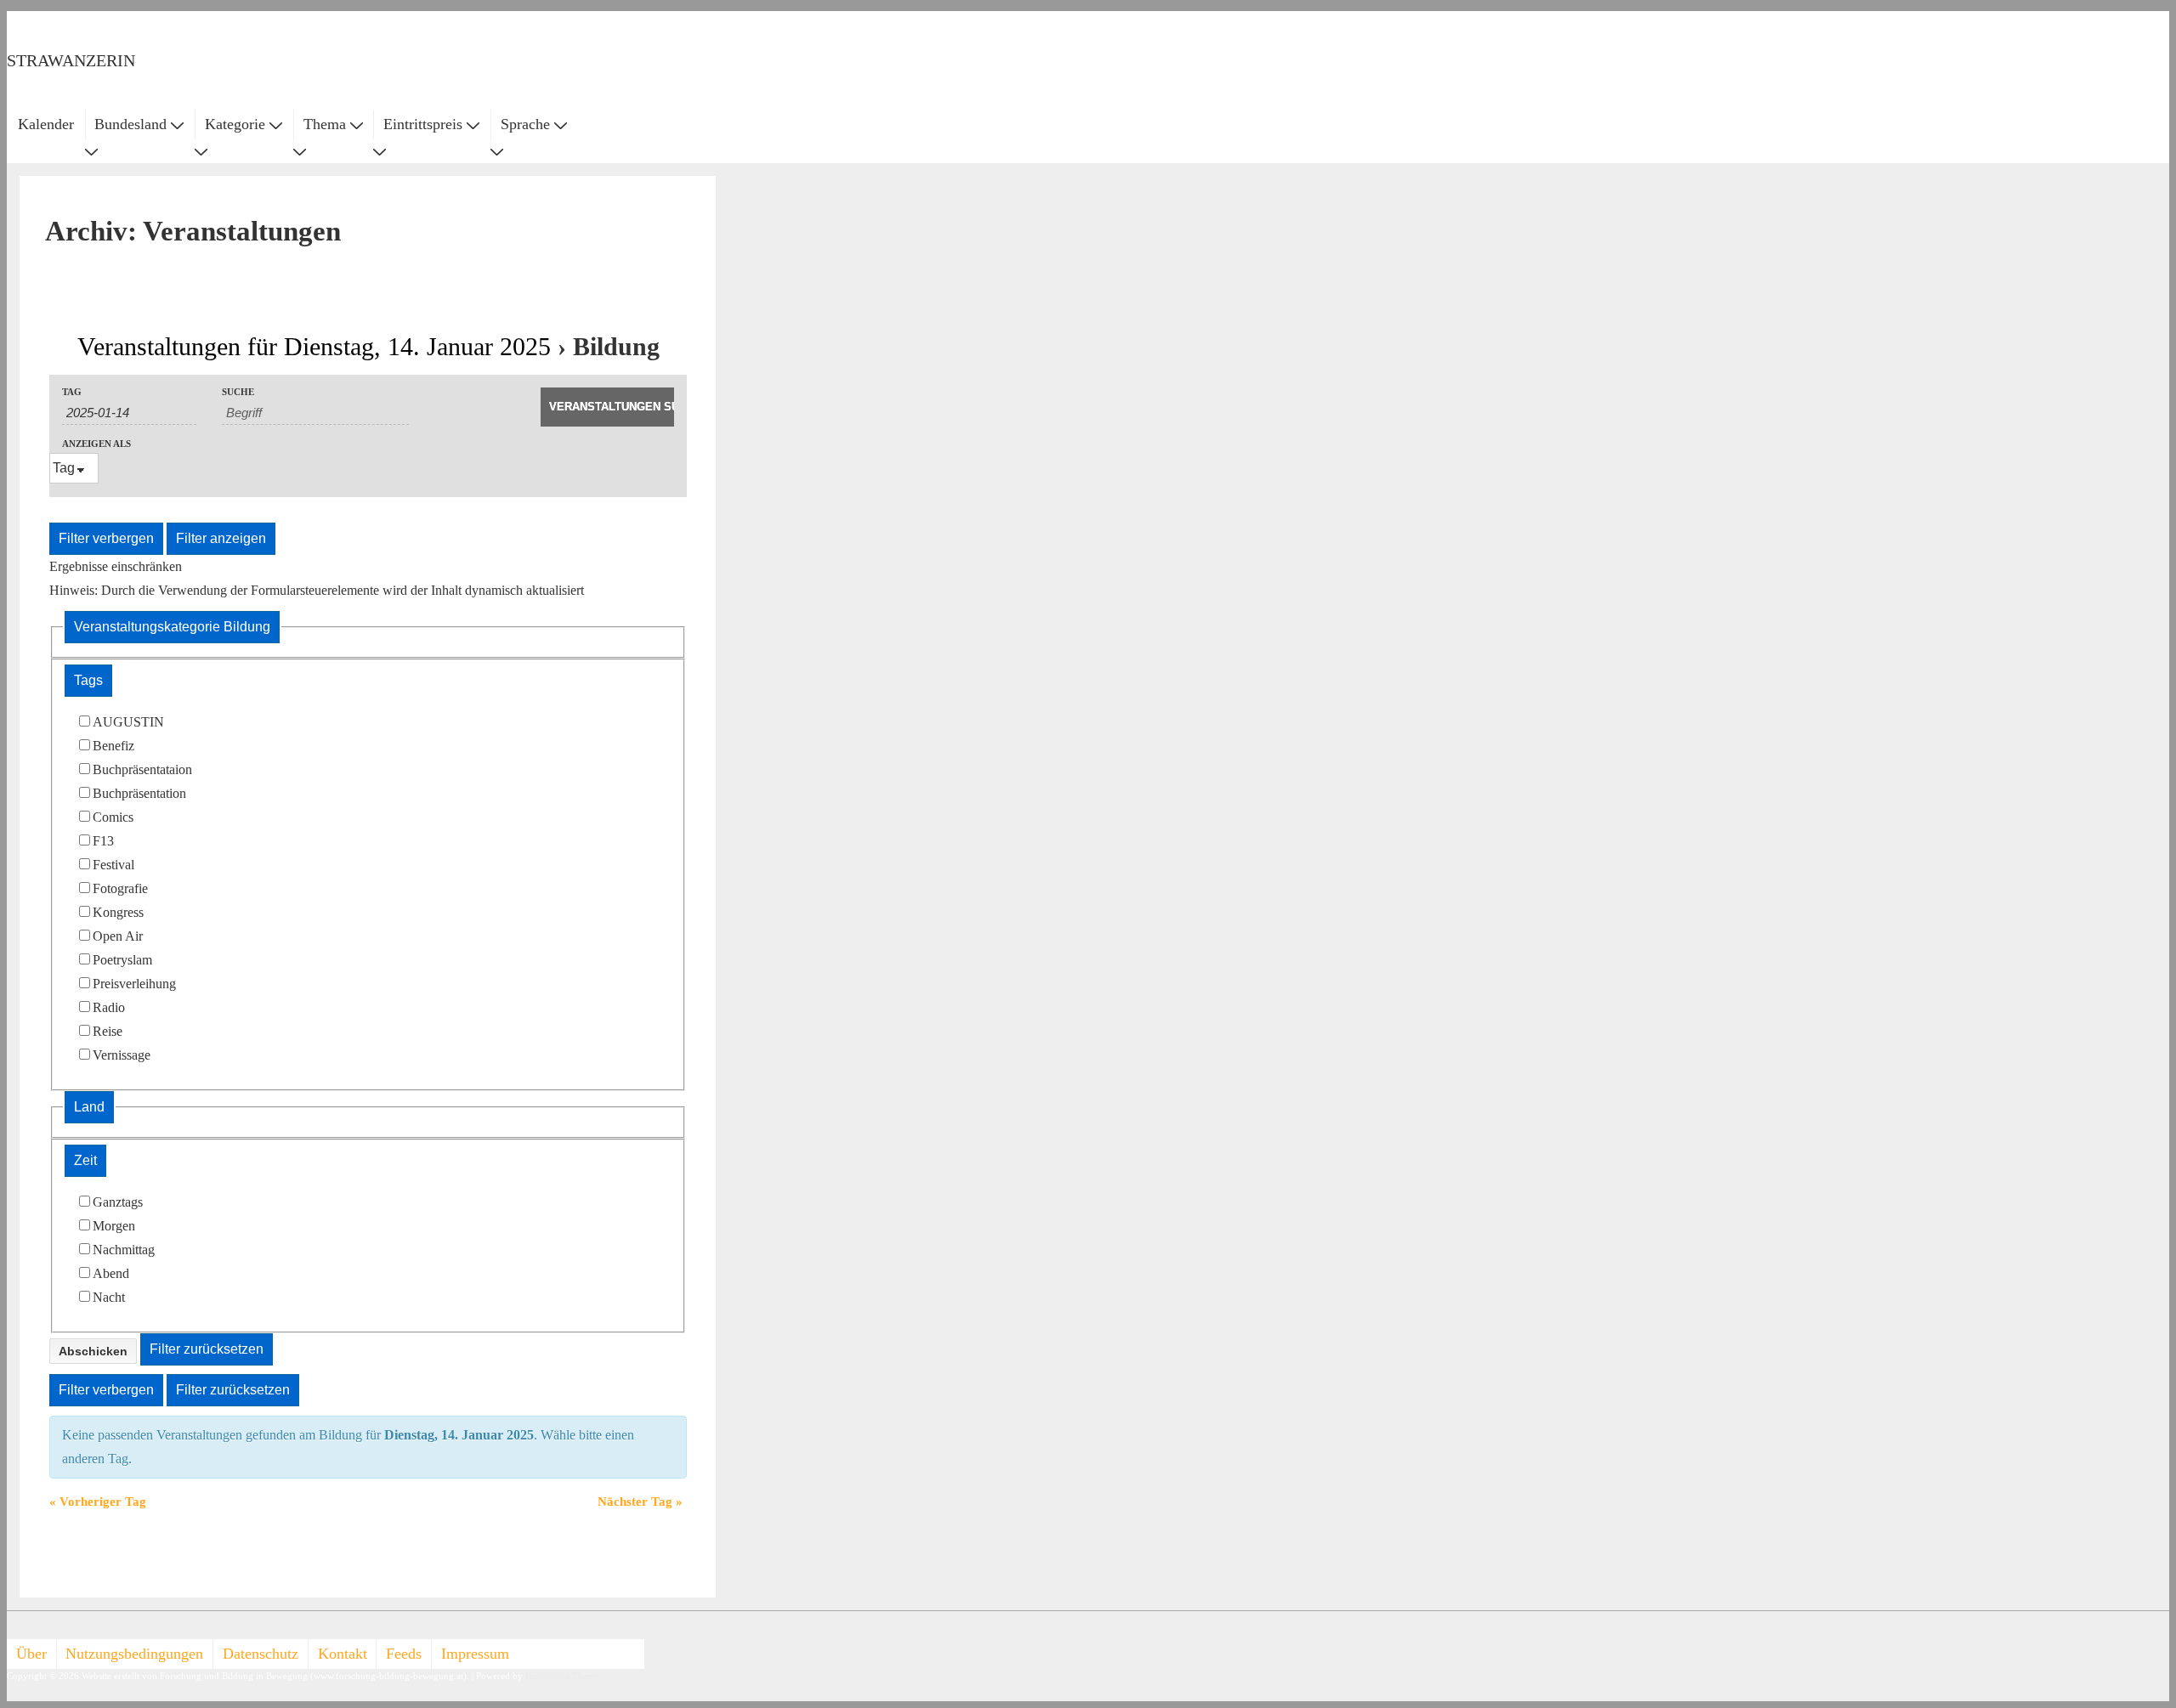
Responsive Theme (562, 1676)
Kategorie (235, 124)
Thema (325, 124)
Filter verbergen (106, 538)
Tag (72, 392)
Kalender (46, 124)
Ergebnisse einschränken (116, 566)
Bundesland (130, 124)
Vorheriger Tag (98, 1502)
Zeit (85, 1160)
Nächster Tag (640, 1502)
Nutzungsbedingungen (134, 1654)
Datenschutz (261, 1654)
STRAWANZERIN (71, 60)
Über (31, 1654)
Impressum (475, 1654)
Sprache (525, 124)
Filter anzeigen (221, 538)
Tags (88, 680)
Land (89, 1107)
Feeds (404, 1654)
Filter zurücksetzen (207, 1349)
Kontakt (343, 1654)
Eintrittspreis (423, 124)
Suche (238, 392)
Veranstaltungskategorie (172, 627)
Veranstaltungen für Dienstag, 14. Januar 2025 (314, 346)
